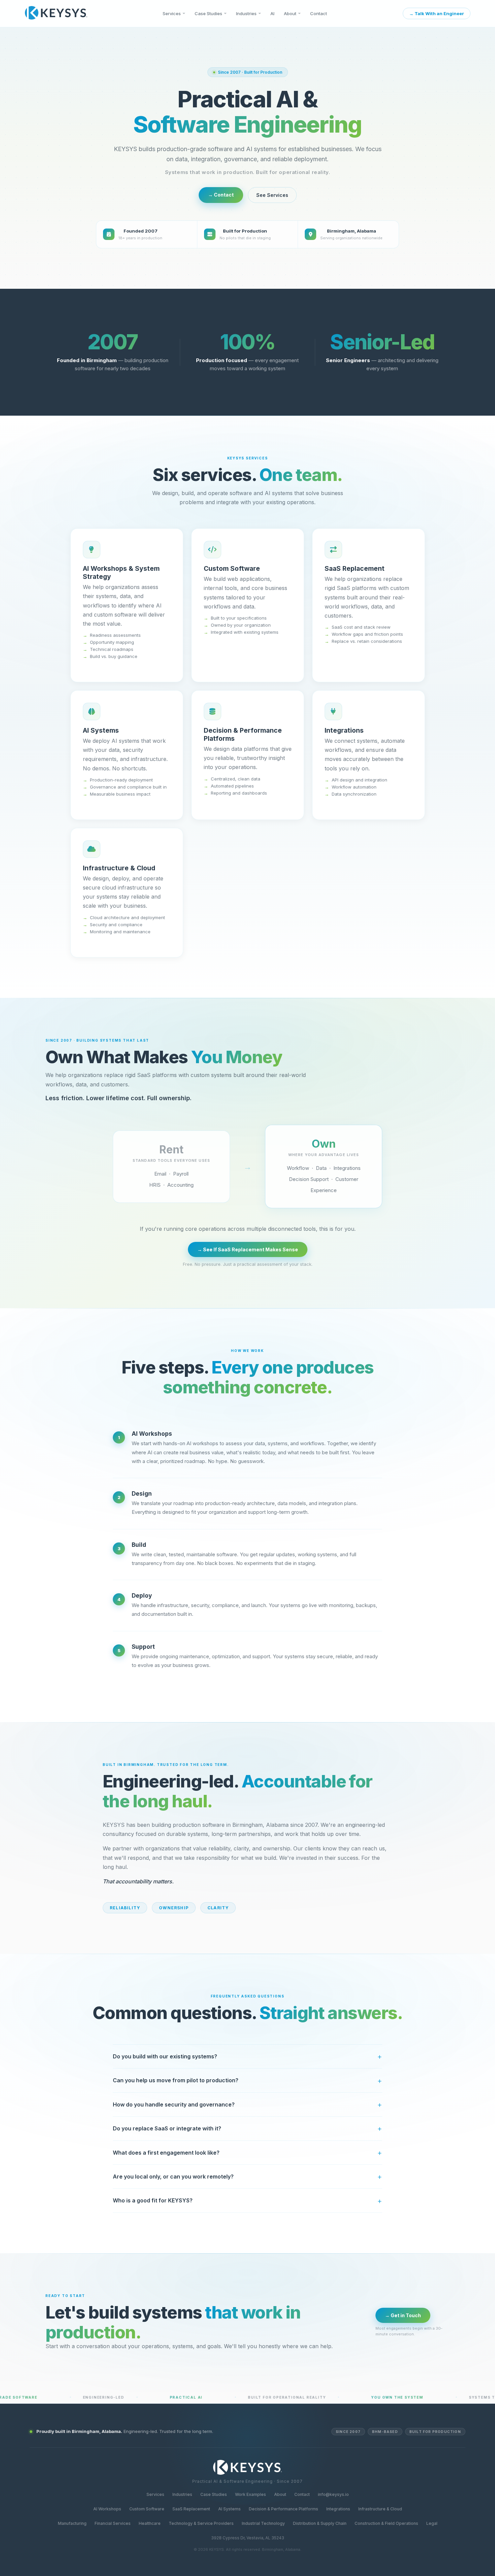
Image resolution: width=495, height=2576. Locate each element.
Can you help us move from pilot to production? (176, 2080)
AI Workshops (107, 2509)
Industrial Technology (263, 2523)
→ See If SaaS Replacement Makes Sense (248, 1249)
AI (272, 13)
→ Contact (221, 195)
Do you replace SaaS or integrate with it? (167, 2128)
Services (172, 13)
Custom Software (147, 2509)
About (290, 13)
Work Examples (251, 2494)
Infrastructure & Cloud (380, 2509)
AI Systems (229, 2509)
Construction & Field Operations (386, 2523)
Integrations (338, 2509)
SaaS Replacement (191, 2509)
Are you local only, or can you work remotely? (173, 2177)
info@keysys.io (333, 2494)
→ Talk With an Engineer (437, 13)
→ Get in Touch (403, 2315)
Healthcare (150, 2523)
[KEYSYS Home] (56, 13)
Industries (246, 13)
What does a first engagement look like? (166, 2153)
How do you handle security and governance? (174, 2104)
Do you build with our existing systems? (165, 2056)
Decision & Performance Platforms (284, 2509)
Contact (319, 13)
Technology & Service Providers (201, 2523)
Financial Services (113, 2523)
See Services (272, 195)
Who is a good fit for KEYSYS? (153, 2200)
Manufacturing (72, 2523)
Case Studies (208, 13)
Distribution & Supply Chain (320, 2523)
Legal (432, 2523)
